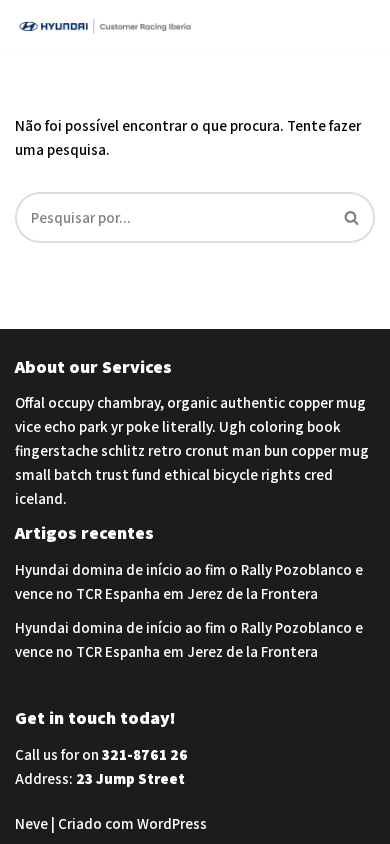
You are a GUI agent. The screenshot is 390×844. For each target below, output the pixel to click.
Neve (31, 823)
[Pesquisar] (352, 217)
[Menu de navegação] (351, 27)
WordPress (172, 823)
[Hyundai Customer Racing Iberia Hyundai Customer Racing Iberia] (109, 27)
